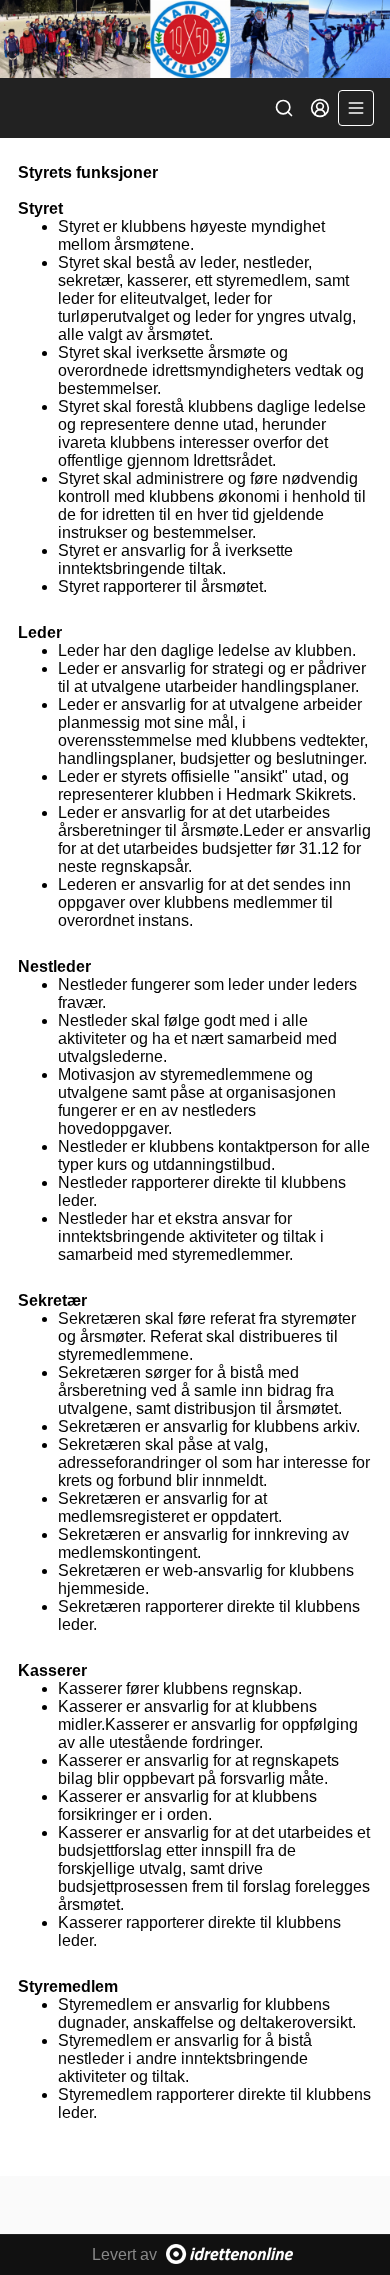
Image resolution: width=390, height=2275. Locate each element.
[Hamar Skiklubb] (195, 39)
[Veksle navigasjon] (356, 108)
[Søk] (284, 108)
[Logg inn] (320, 108)
